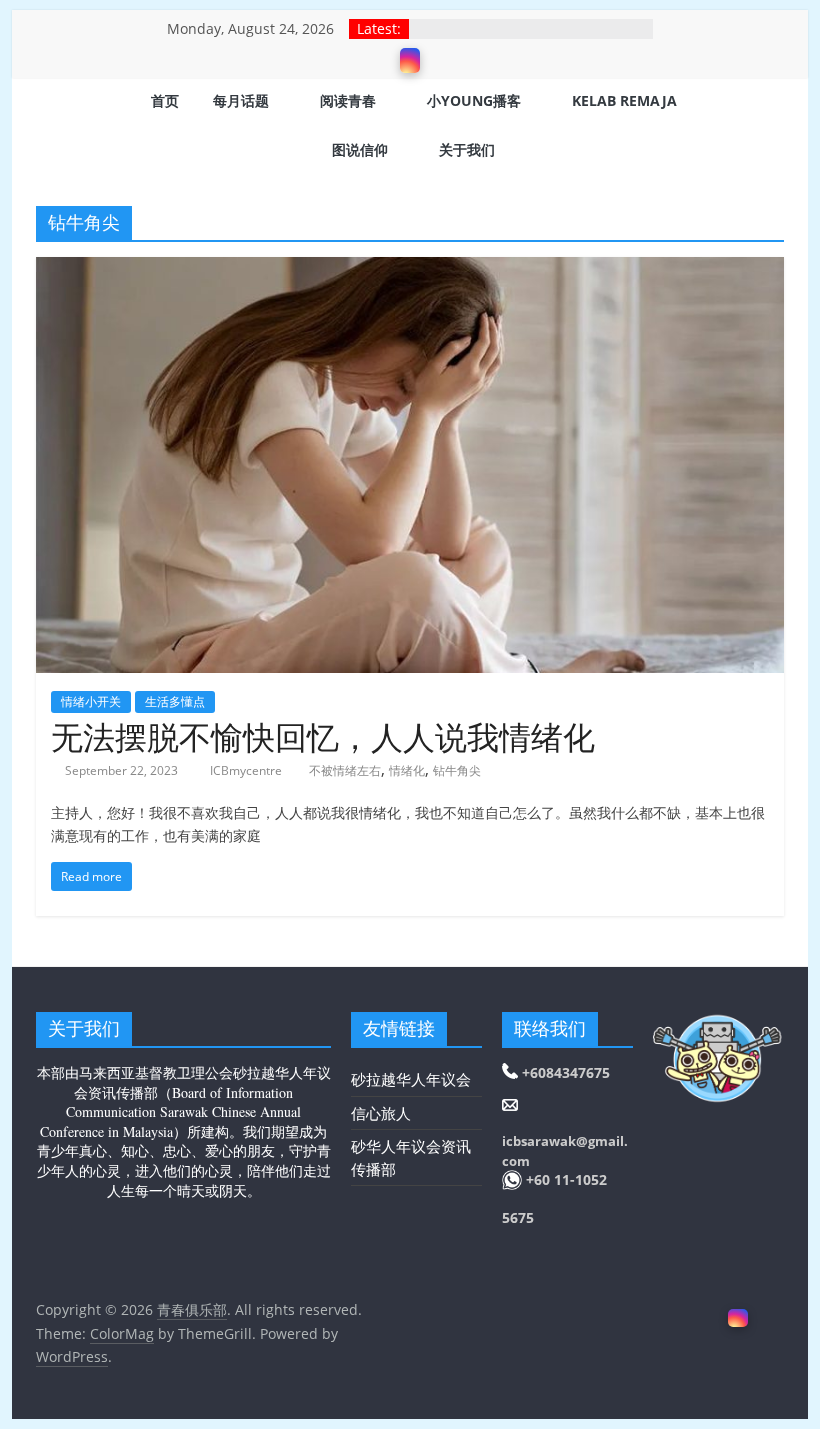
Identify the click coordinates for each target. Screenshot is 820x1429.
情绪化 (407, 770)
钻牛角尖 (457, 770)
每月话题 (241, 100)
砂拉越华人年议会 (411, 1079)
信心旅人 (381, 1113)
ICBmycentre (247, 770)
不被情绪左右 (345, 770)
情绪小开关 (91, 701)
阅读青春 (348, 100)
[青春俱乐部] (61, 127)
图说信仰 (360, 149)
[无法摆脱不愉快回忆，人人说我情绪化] (410, 269)
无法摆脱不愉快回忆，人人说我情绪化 (323, 736)
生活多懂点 (175, 701)
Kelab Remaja (624, 100)
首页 (165, 100)
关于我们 (467, 149)
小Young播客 (474, 100)
